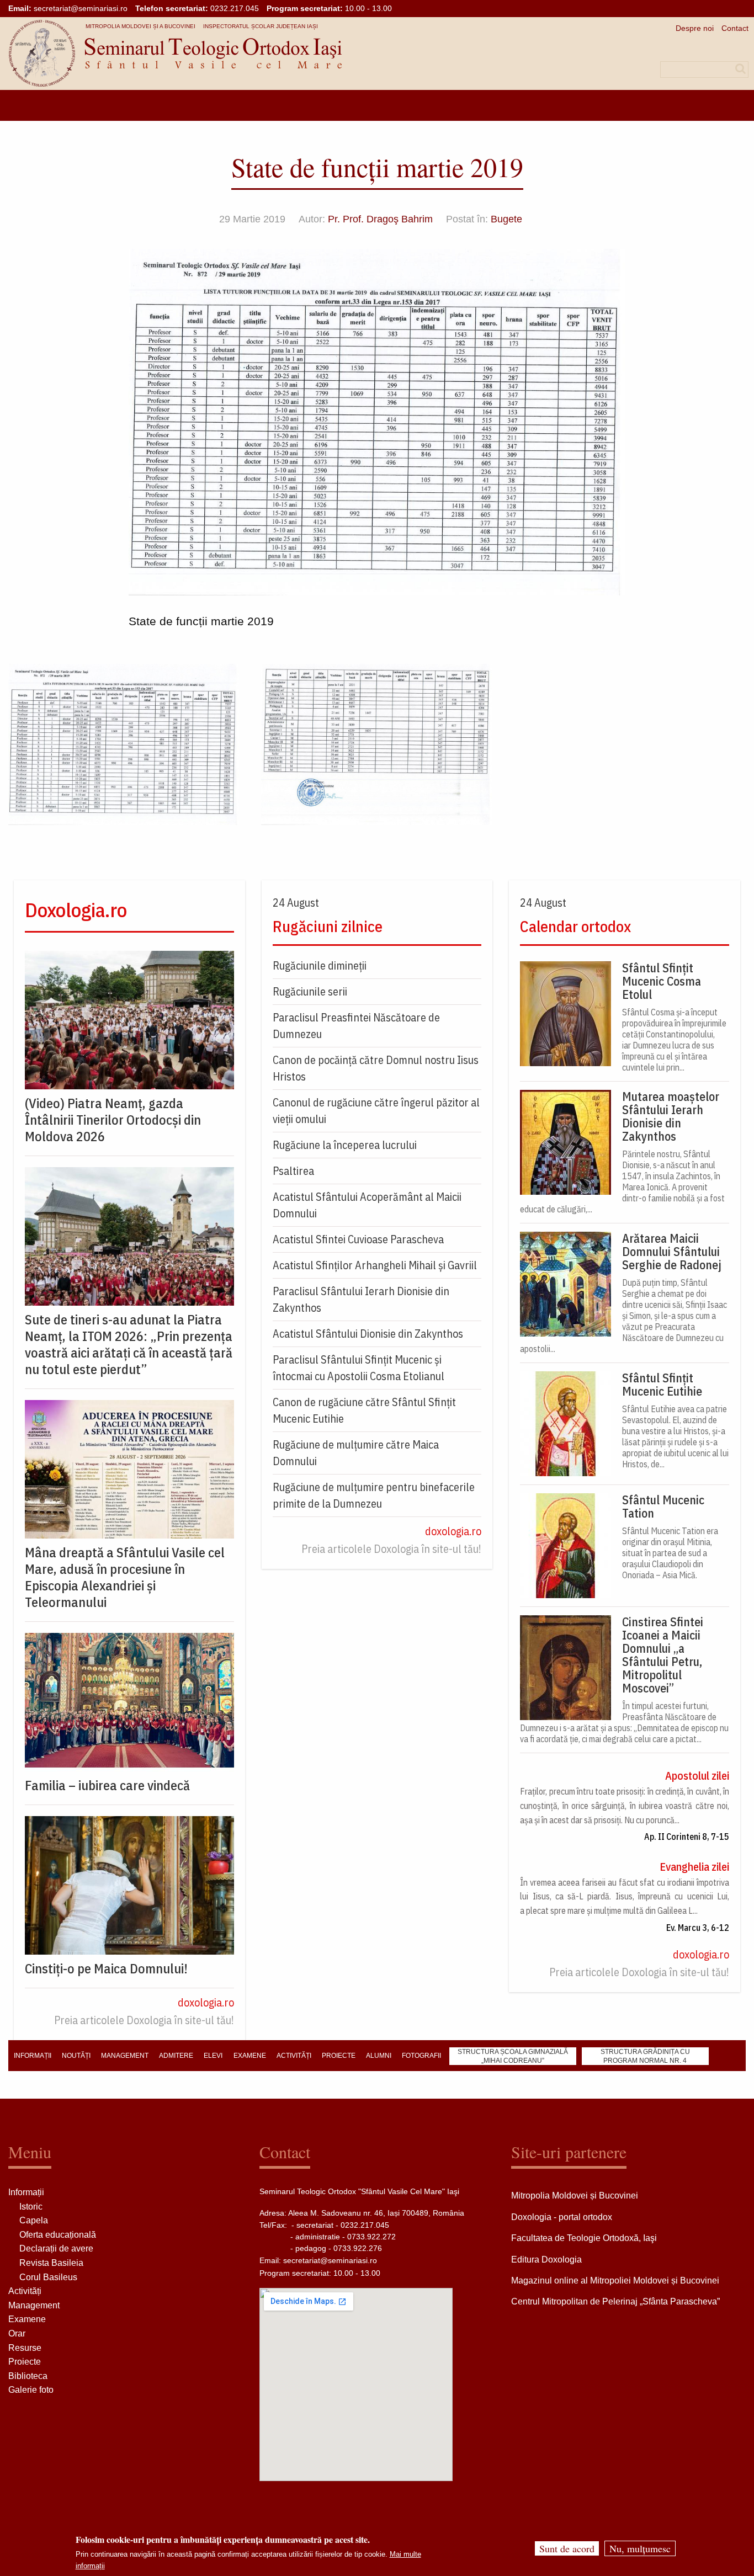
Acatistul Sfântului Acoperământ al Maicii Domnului (367, 1205)
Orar (17, 2333)
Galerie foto (31, 2390)
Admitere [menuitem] (176, 2056)
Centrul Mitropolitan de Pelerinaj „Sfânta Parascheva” (615, 2301)
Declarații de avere (56, 2248)
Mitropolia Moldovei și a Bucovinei (140, 26)
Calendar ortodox (575, 926)
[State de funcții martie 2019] (124, 744)
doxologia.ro (206, 2002)
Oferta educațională (58, 2235)
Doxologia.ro (76, 910)
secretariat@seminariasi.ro (81, 8)
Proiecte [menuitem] (339, 2056)
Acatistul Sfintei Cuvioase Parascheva (358, 1239)
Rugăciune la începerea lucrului (345, 1145)
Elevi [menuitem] (213, 2056)
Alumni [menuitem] (379, 2056)
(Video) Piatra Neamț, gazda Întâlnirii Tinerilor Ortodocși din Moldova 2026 (113, 1120)
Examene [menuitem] (250, 2056)
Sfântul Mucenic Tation (663, 1507)
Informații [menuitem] (33, 2056)
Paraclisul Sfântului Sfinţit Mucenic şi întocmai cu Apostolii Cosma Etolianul (359, 1368)
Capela (34, 2220)
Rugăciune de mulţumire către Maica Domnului (356, 1453)
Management (34, 2305)
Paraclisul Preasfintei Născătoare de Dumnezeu (356, 1026)
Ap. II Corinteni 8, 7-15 (687, 1837)
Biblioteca (28, 2376)
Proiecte (25, 2362)
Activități (25, 2291)
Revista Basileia (51, 2263)
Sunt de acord (567, 2548)
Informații (26, 2192)
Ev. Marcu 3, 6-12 (698, 1928)
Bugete (506, 219)
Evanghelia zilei (694, 1867)
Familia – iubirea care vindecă (107, 1785)
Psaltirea (293, 1171)
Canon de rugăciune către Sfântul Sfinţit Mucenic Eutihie (364, 1410)
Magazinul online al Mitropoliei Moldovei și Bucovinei (615, 2280)
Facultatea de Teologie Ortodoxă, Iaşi (584, 2238)
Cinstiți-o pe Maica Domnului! (106, 1968)
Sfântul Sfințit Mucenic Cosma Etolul (662, 981)
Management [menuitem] (125, 2056)
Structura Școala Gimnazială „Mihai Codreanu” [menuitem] (513, 2056)
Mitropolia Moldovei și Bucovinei (575, 2196)
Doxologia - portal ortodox (562, 2217)
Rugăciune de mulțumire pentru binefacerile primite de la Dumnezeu (374, 1495)
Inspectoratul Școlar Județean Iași (261, 26)
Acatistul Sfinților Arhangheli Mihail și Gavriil (375, 1265)
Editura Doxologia (546, 2260)
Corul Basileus (48, 2277)
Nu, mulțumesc (640, 2548)
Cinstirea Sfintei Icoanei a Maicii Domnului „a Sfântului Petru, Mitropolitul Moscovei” (663, 1655)
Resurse (25, 2348)
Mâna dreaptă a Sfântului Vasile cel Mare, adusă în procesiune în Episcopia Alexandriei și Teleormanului (125, 1577)
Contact (735, 28)
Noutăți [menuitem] (76, 2056)
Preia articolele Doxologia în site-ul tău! (144, 2020)
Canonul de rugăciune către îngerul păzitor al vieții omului (376, 1111)
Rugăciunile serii (310, 991)
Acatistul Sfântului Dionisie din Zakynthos (368, 1334)
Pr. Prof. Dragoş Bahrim (380, 219)
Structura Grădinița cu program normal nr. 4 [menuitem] (645, 2056)
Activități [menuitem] (294, 2056)
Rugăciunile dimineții (320, 965)
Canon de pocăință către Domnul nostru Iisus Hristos (376, 1068)
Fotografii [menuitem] (421, 2056)
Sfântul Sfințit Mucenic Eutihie (662, 1385)
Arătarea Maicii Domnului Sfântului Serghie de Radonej (672, 1252)
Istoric (31, 2207)
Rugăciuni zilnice (328, 926)
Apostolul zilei (697, 1776)
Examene (27, 2319)
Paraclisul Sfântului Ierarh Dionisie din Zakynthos (361, 1299)
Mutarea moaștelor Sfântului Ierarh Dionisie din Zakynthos (671, 1116)
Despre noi (695, 28)
